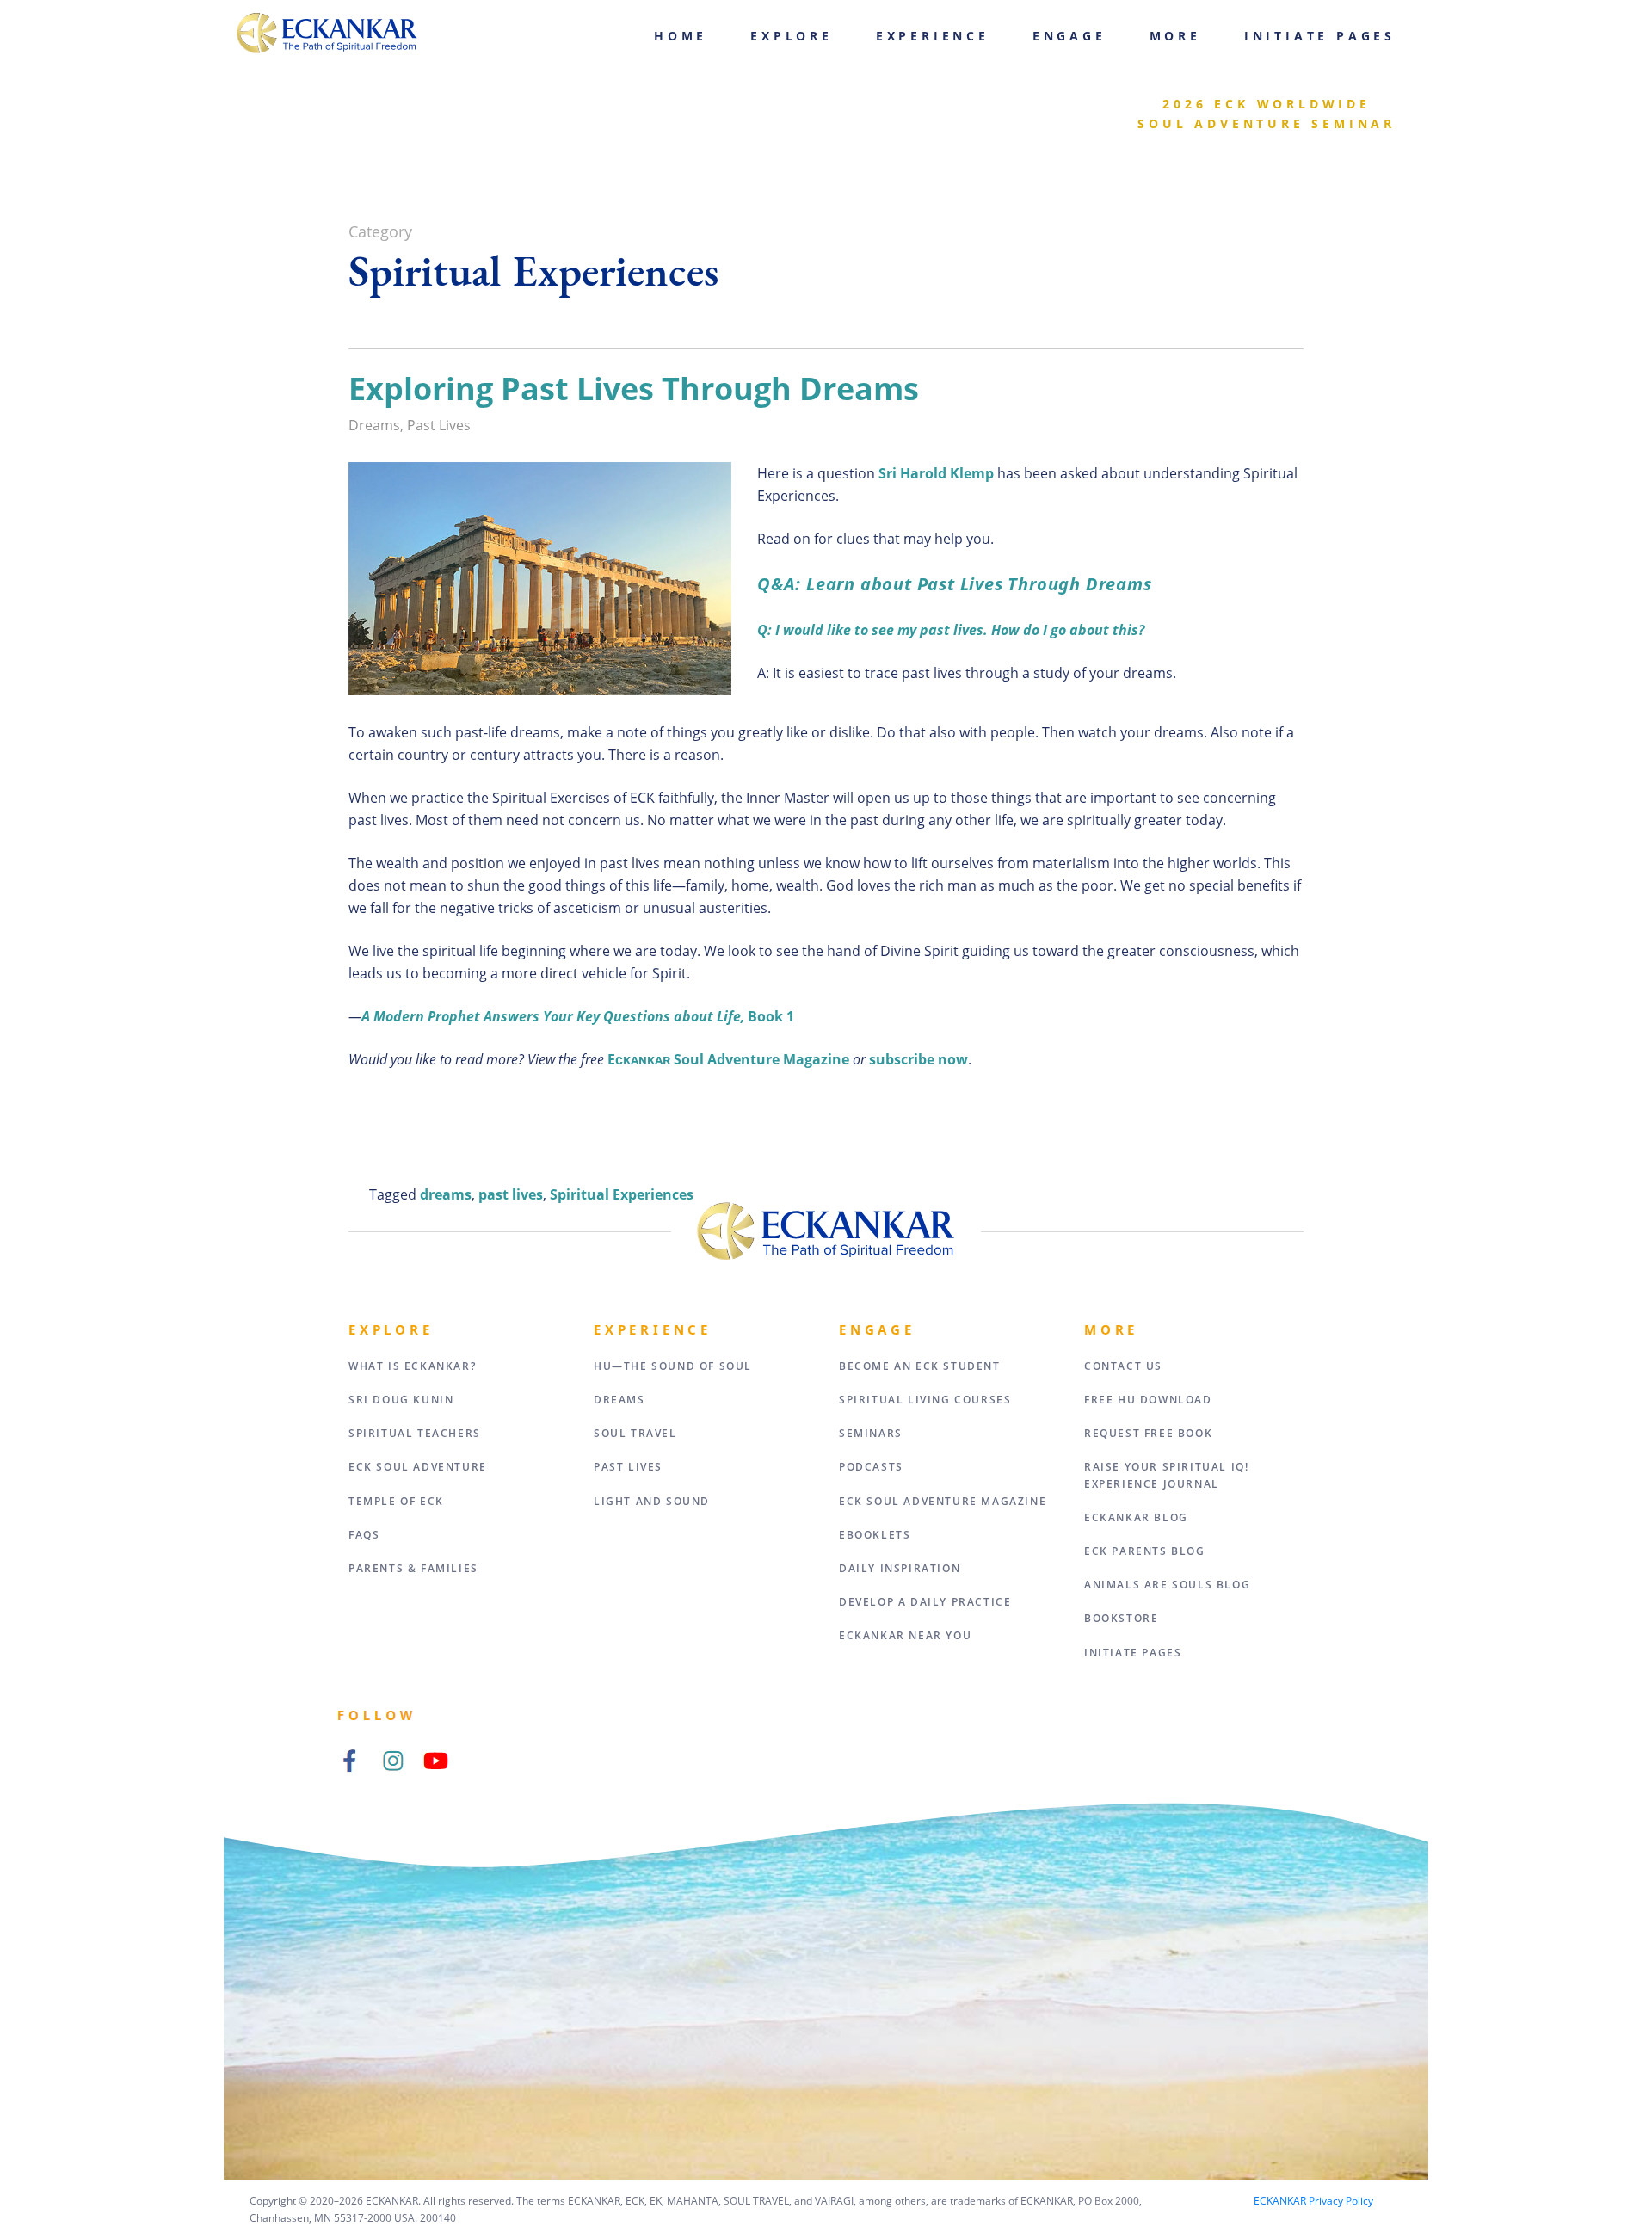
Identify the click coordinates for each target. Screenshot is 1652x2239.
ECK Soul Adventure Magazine (943, 1501)
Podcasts (871, 1467)
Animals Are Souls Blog (1167, 1585)
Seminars (871, 1433)
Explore (792, 36)
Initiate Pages (1320, 36)
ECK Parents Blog (1145, 1551)
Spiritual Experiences (622, 1194)
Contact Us (1123, 1366)
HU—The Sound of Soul (673, 1366)
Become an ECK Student (920, 1366)
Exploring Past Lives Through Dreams (634, 389)
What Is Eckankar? (412, 1366)
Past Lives (439, 425)
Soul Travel (635, 1433)
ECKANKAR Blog (1136, 1517)
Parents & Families (413, 1568)
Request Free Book (1148, 1433)
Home (681, 36)
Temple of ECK (396, 1501)
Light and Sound (652, 1501)
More (1175, 36)
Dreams (374, 425)
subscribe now (918, 1059)
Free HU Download (1148, 1400)
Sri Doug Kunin (401, 1400)
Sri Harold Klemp (936, 473)
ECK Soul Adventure (418, 1467)
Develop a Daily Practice (925, 1602)
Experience (933, 36)
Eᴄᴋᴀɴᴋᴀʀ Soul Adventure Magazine (728, 1059)
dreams (446, 1194)
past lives (511, 1194)
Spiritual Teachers (415, 1433)
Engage (1069, 36)
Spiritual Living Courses (925, 1400)
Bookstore (1121, 1618)
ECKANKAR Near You (905, 1635)
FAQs (364, 1535)
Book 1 (578, 1016)
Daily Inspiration (900, 1568)
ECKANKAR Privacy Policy (1313, 2201)
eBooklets (875, 1535)
